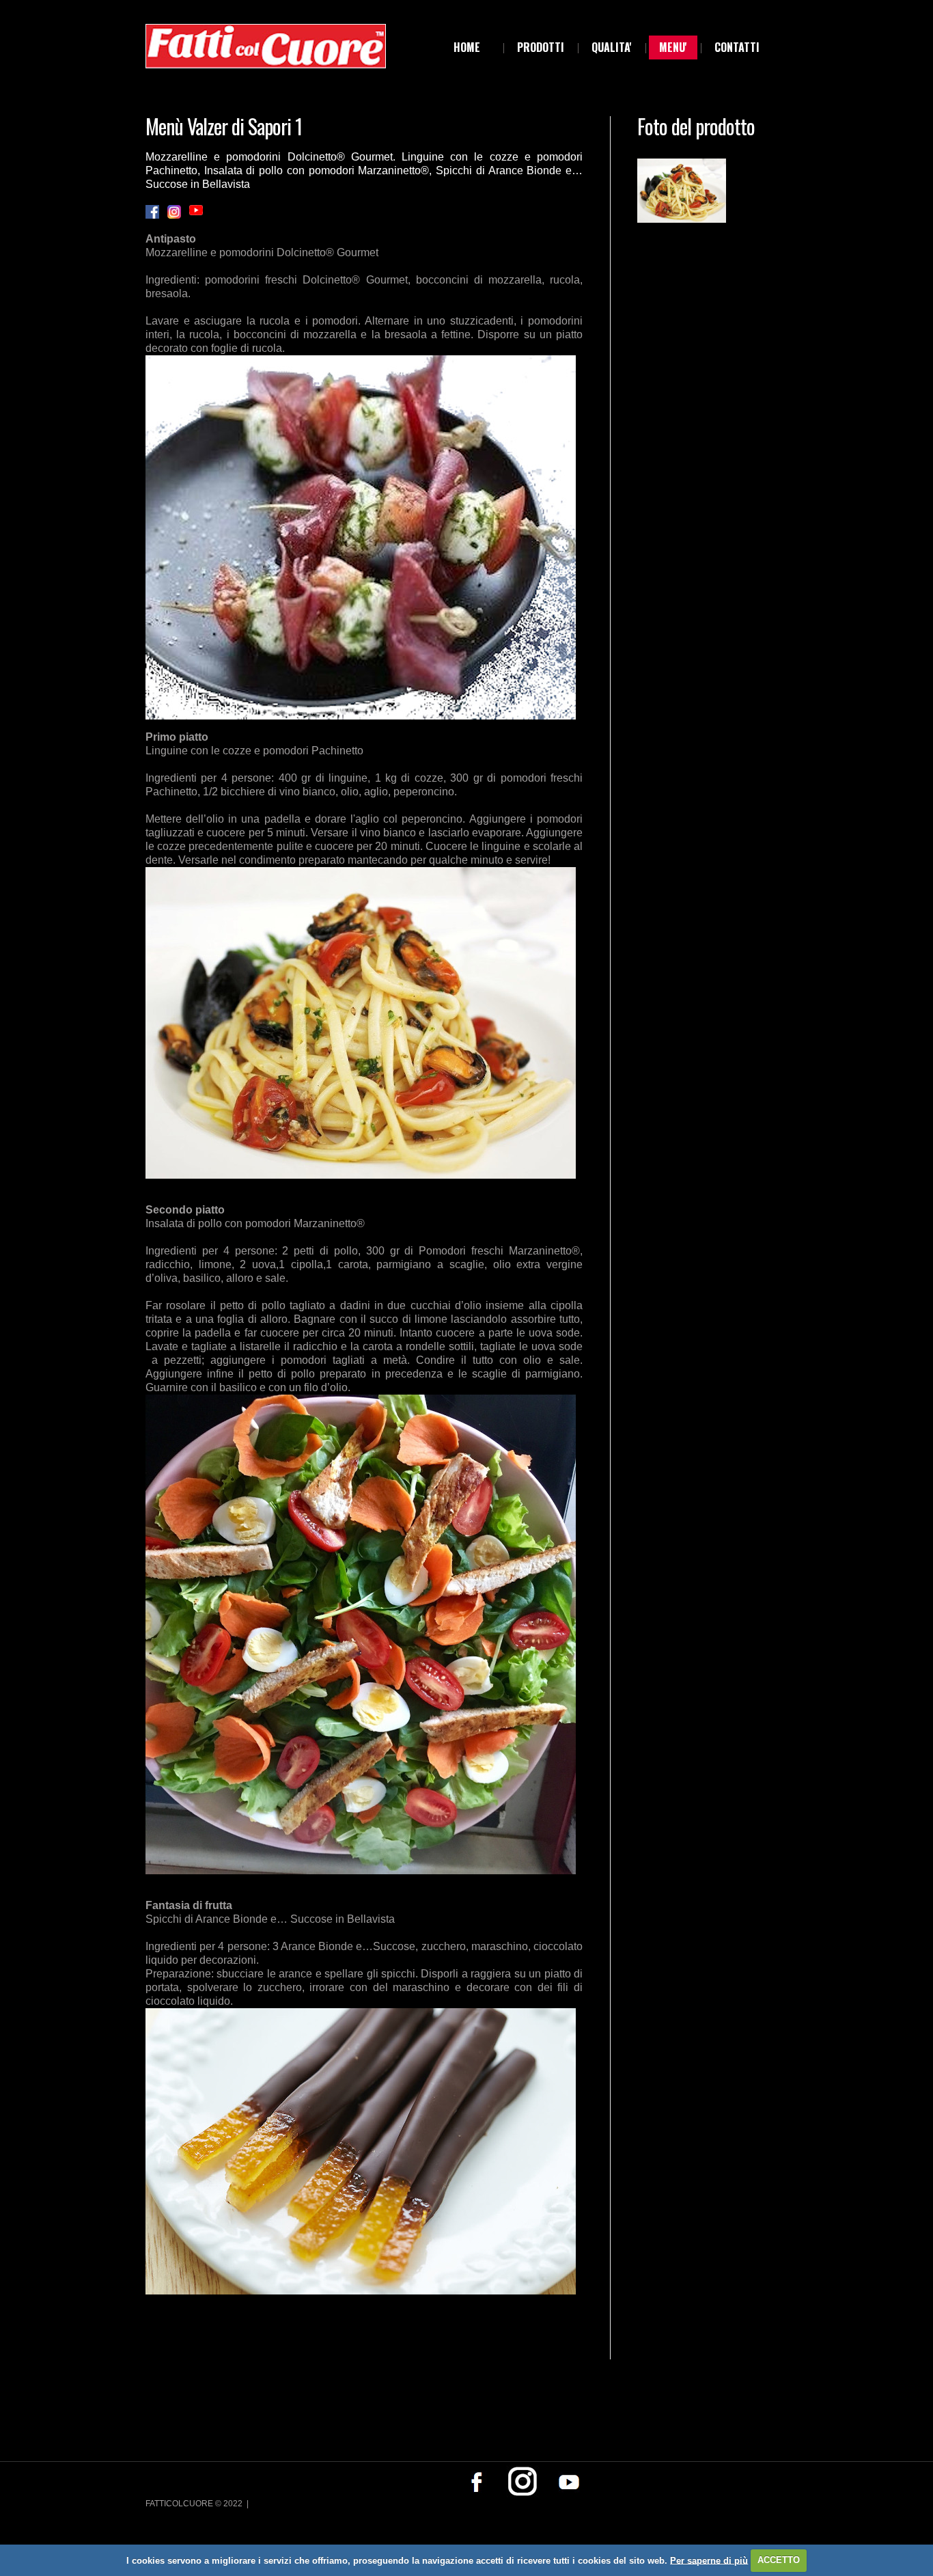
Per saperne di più (709, 2560)
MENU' (673, 47)
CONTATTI (737, 47)
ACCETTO (779, 2560)
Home (467, 47)
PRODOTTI (541, 47)
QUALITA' (612, 47)
